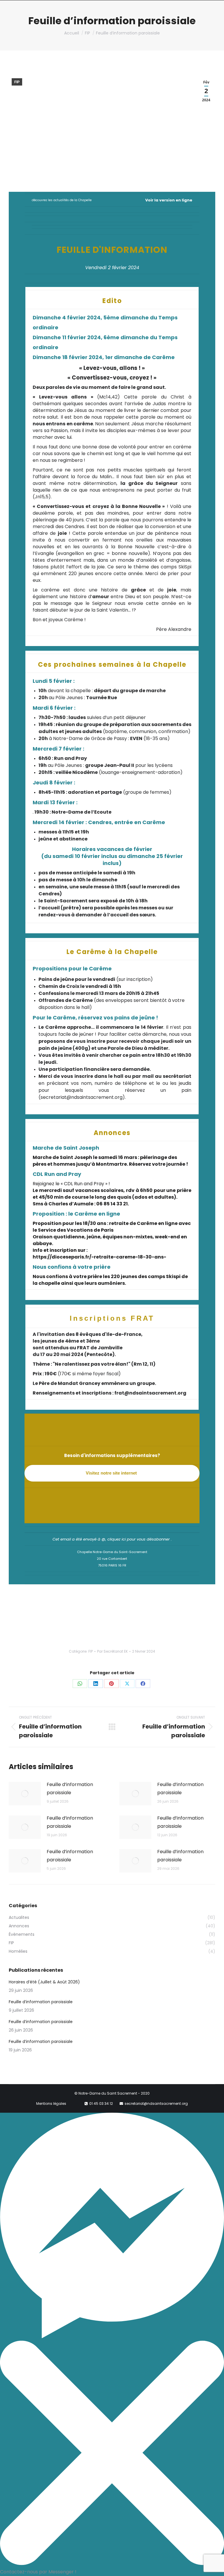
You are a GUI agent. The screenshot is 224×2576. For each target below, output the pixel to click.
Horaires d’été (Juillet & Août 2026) (44, 1982)
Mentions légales (51, 2104)
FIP (17, 82)
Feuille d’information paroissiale (70, 1789)
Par (112, 1651)
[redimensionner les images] (25, 1794)
